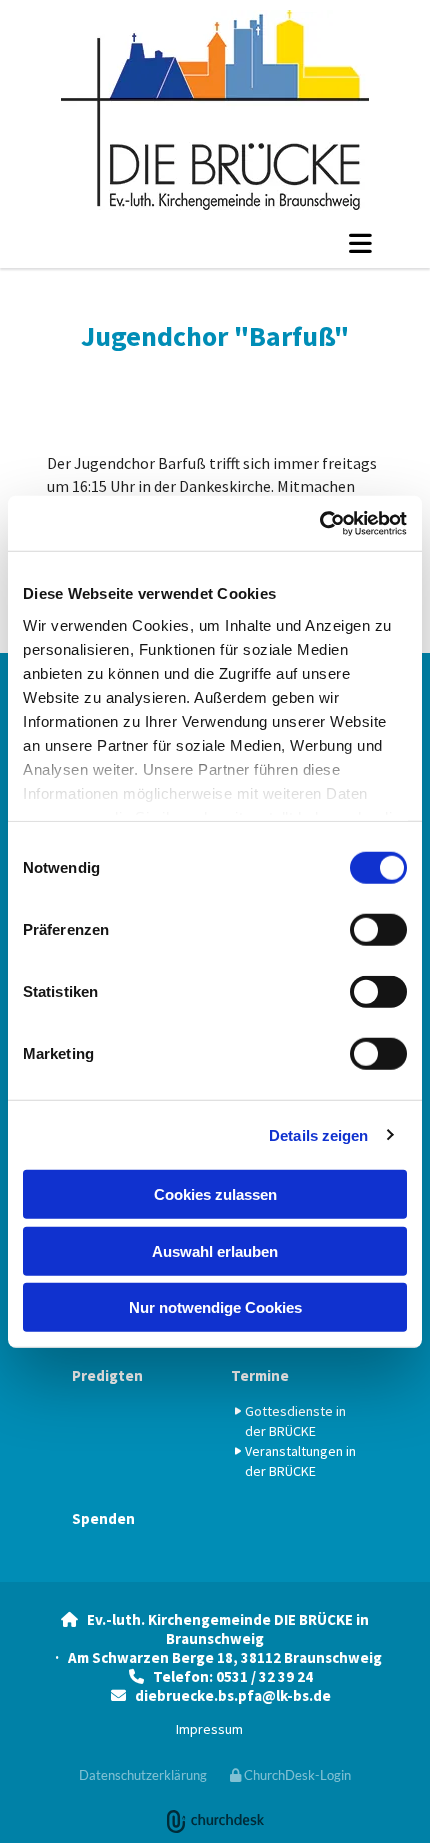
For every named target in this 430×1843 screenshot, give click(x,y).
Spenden (103, 1518)
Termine (260, 1375)
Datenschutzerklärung (143, 1775)
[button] (215, 243)
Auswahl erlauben (215, 1250)
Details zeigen (318, 1134)
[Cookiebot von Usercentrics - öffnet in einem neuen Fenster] (319, 523)
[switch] (378, 930)
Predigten (107, 1375)
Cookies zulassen (215, 1194)
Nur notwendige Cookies (215, 1307)
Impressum (209, 1729)
